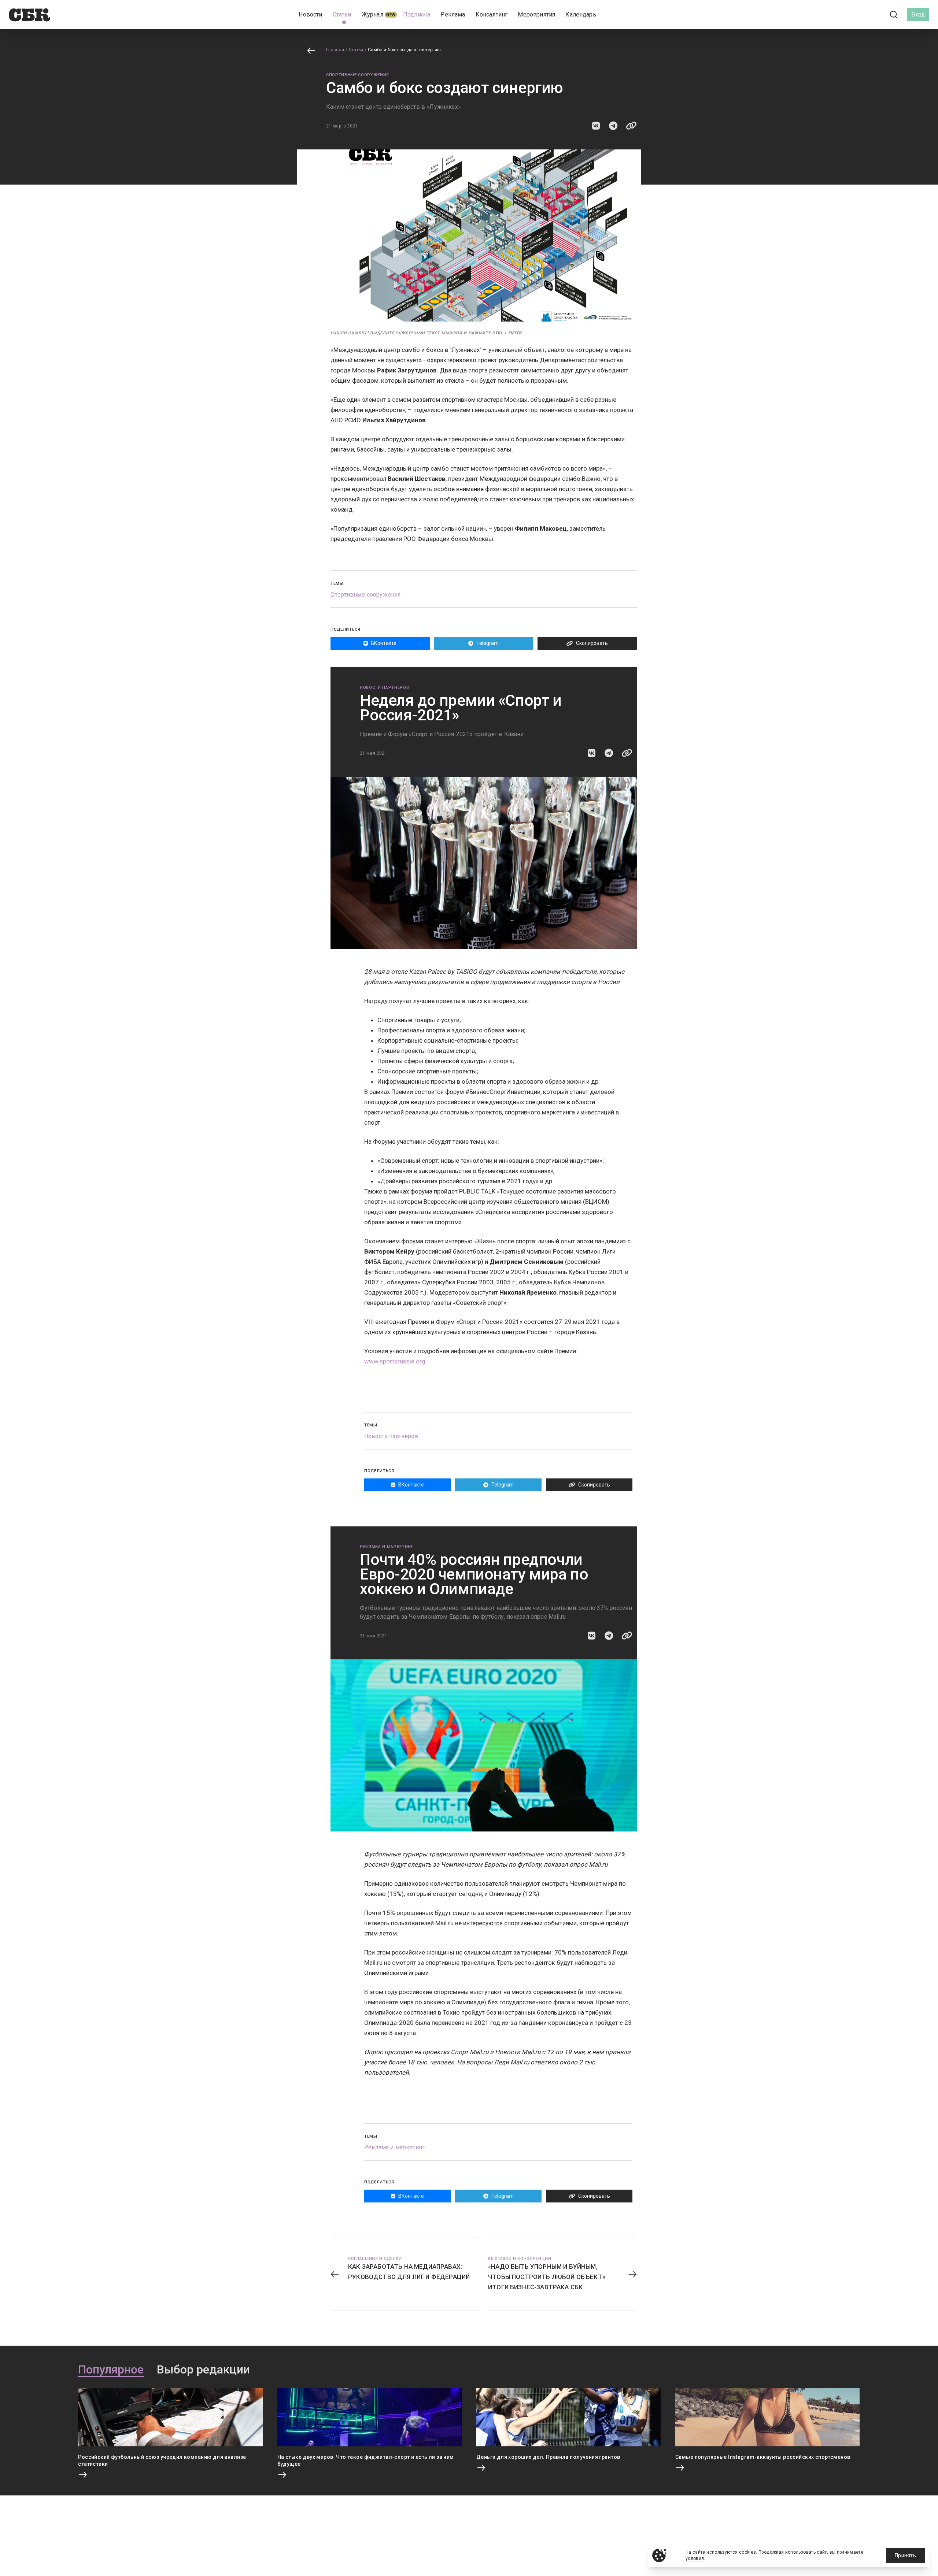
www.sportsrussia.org (395, 1361)
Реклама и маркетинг (387, 1547)
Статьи (356, 50)
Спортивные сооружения (358, 75)
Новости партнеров (384, 688)
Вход (918, 14)
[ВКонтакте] (861, 15)
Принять (905, 2555)
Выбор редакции (203, 2370)
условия (695, 2558)
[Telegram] (874, 14)
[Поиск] (894, 15)
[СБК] (29, 15)
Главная (335, 50)
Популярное (111, 2370)
